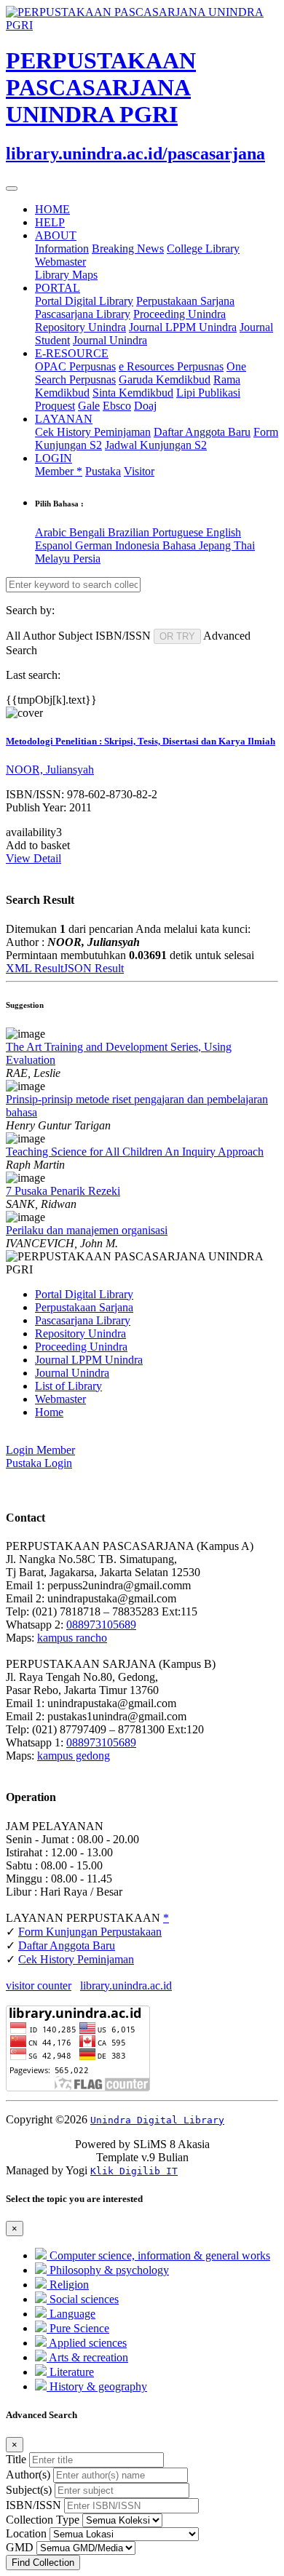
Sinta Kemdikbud (133, 393)
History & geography (97, 2386)
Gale (89, 406)
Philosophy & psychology (108, 2270)
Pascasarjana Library (83, 314)
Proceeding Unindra (180, 314)
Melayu (54, 558)
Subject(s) (29, 2490)
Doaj (145, 406)
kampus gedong (74, 1756)
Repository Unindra (80, 327)
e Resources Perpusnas (171, 366)
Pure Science (78, 2328)
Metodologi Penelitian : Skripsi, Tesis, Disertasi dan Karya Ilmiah (141, 741)
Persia (87, 558)
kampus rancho (72, 1638)
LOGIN (54, 458)
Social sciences (83, 2299)
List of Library (68, 1386)
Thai (244, 545)
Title (16, 2459)
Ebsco (117, 406)
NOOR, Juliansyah (50, 770)
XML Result (35, 968)
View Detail (33, 858)
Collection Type (43, 2520)
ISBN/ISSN (33, 2505)
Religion (68, 2285)
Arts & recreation (87, 2357)
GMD (20, 2547)
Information (62, 249)
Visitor (139, 471)
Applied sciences (87, 2343)
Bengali (88, 532)
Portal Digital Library (84, 301)
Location (26, 2533)
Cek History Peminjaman (93, 432)
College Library (203, 249)
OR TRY (177, 636)
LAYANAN (64, 419)
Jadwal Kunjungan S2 (156, 445)
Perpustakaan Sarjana (185, 301)
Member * (59, 471)
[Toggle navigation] (12, 188)
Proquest (55, 406)
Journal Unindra (110, 340)
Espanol (55, 545)
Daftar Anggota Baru (202, 432)
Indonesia (139, 545)
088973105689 (101, 1625)
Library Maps (66, 275)
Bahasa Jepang (198, 545)
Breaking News (128, 249)
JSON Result (94, 968)
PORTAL (58, 288)
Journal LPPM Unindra (183, 327)
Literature (70, 2372)
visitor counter (39, 1985)
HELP (50, 222)
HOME (52, 209)
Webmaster (60, 262)
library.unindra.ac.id (126, 1985)
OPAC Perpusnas (75, 366)
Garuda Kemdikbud (165, 379)
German (95, 545)
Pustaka (103, 471)
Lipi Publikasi (208, 393)
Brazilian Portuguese (157, 532)
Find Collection (43, 2563)
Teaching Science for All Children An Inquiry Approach (135, 1152)
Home (49, 1412)
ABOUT (56, 235)
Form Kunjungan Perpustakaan (90, 1932)
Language (71, 2314)
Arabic (52, 532)
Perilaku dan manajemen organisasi (87, 1230)
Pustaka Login (39, 1463)
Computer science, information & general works (158, 2255)
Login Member (40, 1450)
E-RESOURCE (72, 353)
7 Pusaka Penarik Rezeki (63, 1191)
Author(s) (28, 2474)
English (224, 532)
